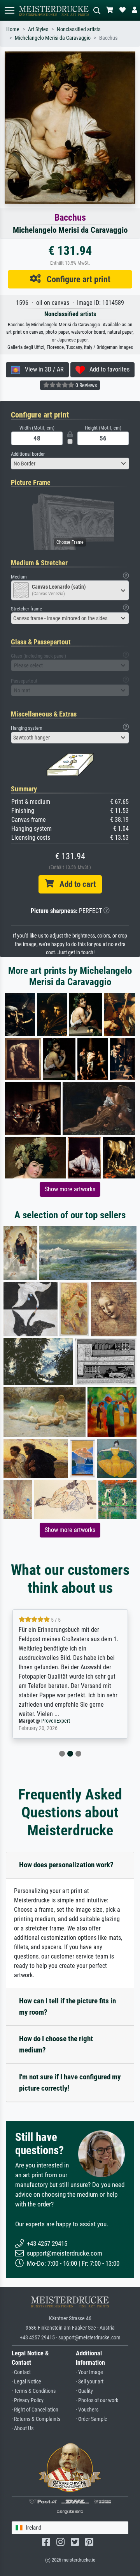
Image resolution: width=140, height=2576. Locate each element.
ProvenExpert (59, 1721)
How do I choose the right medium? (56, 2044)
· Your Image (89, 2372)
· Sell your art (90, 2382)
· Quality (84, 2391)
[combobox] (70, 464)
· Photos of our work (97, 2400)
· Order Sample (92, 2419)
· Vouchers (87, 2410)
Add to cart (75, 884)
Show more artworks (70, 1189)
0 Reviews (86, 385)
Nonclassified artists (79, 29)
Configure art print (76, 279)
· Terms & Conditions (34, 2391)
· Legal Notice (26, 2382)
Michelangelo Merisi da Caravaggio (53, 38)
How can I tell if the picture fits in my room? (67, 2006)
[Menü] (9, 10)
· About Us (23, 2428)
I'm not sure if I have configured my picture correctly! (70, 2082)
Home (13, 29)
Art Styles (38, 29)
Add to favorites (107, 369)
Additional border (28, 454)
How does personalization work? (66, 1865)
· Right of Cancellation (35, 2410)
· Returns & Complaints (36, 2419)
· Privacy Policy (28, 2400)
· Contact (21, 2372)
